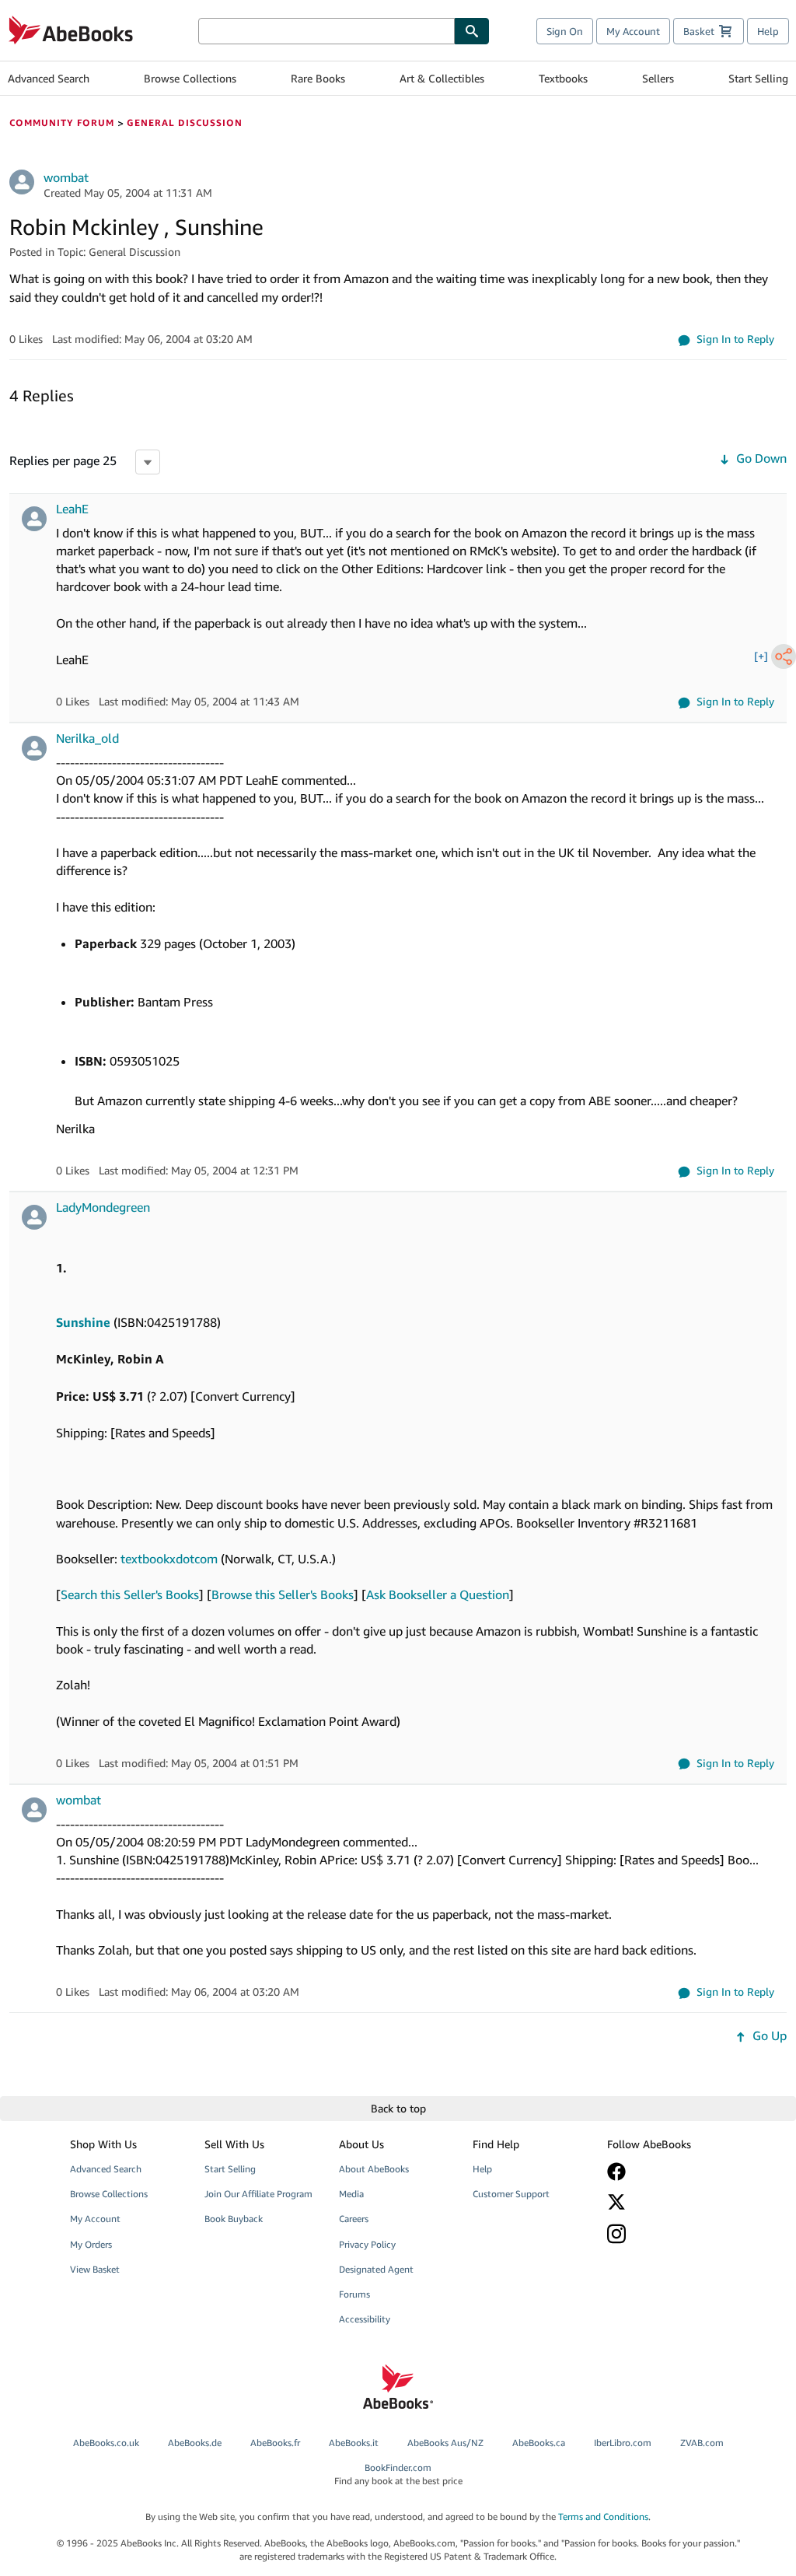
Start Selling (758, 78)
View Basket (95, 2269)
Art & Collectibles (442, 78)
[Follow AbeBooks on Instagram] (665, 2233)
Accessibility (365, 2319)
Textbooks (563, 78)
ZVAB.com (702, 2443)
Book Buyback (234, 2219)
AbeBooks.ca (539, 2443)
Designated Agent (376, 2269)
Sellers (658, 78)
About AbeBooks (374, 2169)
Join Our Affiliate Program (258, 2194)
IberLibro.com (623, 2443)
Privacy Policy (367, 2244)
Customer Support (511, 2194)
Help (768, 31)
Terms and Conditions (603, 2516)
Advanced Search (49, 78)
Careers (354, 2219)
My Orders (91, 2244)
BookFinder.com (398, 2474)
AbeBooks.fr (275, 2443)
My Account (633, 31)
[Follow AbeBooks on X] (665, 2202)
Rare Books (318, 78)
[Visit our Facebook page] (665, 2172)
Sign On (565, 31)
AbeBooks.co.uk (106, 2443)
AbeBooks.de (195, 2443)
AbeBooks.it (354, 2443)
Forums (354, 2294)
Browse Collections (190, 78)
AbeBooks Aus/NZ (445, 2443)
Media (351, 2194)
